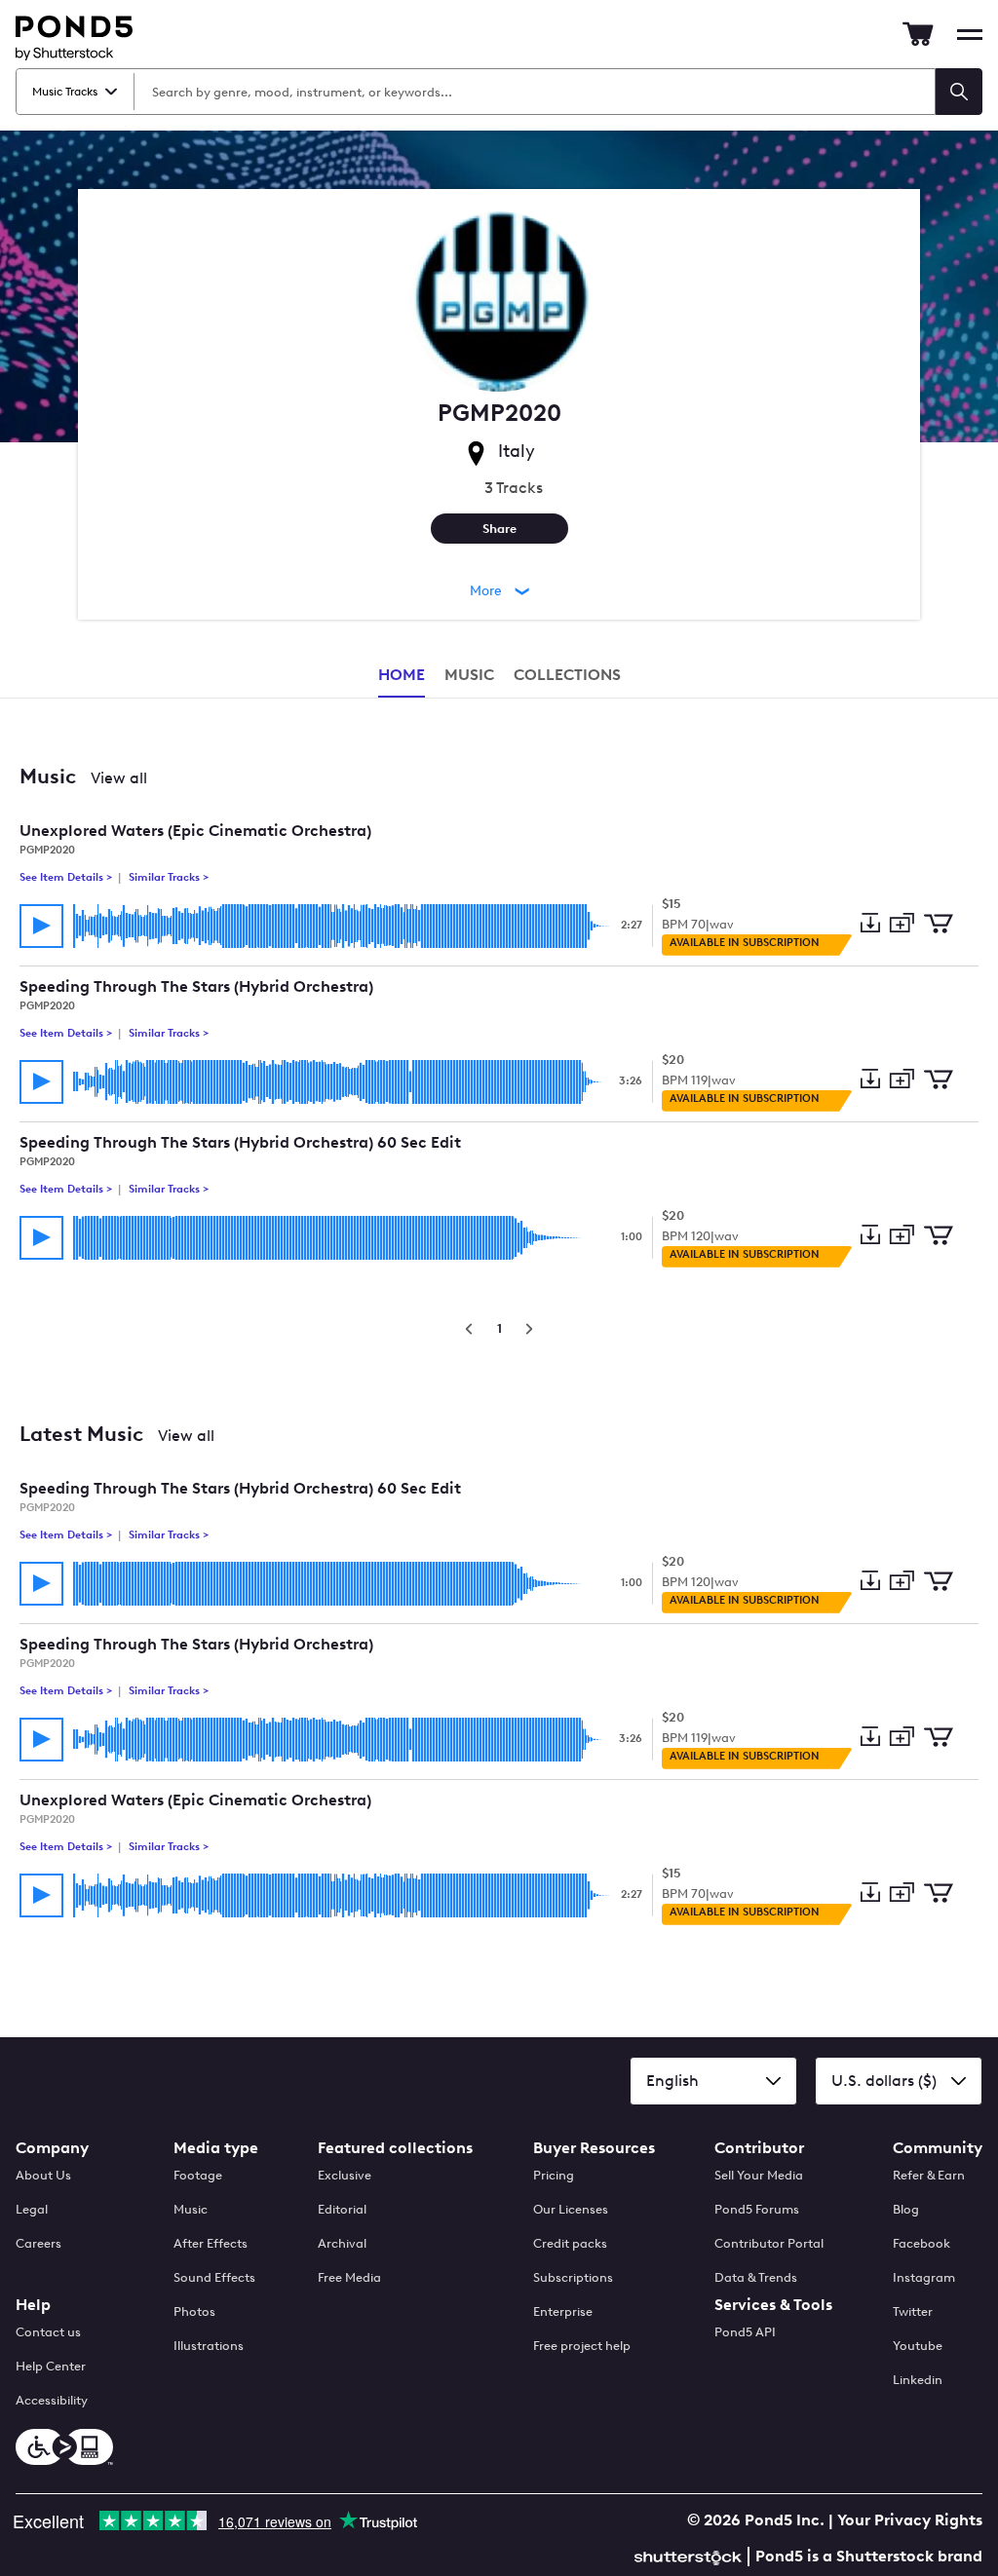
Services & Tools (773, 2305)
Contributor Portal (769, 2243)
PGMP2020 (47, 850)
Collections (567, 675)
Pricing (554, 2175)
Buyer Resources (594, 2148)
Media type (216, 2148)
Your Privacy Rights (910, 2520)
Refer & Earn (929, 2175)
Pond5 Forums (757, 2209)
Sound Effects (214, 2277)
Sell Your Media (759, 2175)
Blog (906, 2209)
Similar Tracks (167, 877)
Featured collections (395, 2148)
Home (402, 675)
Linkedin (918, 2380)
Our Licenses (571, 2209)
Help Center (51, 2366)
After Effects (211, 2243)
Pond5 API (745, 2332)
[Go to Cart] (918, 34)
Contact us (48, 2332)
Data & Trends (756, 2277)
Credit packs (570, 2243)
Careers (38, 2243)
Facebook (921, 2243)
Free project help (582, 2346)
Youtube (918, 2346)
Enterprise (563, 2311)
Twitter (913, 2311)
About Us (43, 2175)
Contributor (759, 2148)
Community (938, 2148)
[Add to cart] (938, 925)
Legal (32, 2209)
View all (119, 778)
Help (33, 2305)
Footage (198, 2175)
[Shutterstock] (691, 2555)
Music (191, 2209)
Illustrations (209, 2346)
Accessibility (52, 2400)
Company (52, 2148)
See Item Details (67, 877)
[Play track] (41, 926)
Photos (194, 2311)
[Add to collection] (902, 924)
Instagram (924, 2277)
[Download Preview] (870, 925)
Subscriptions (573, 2277)
